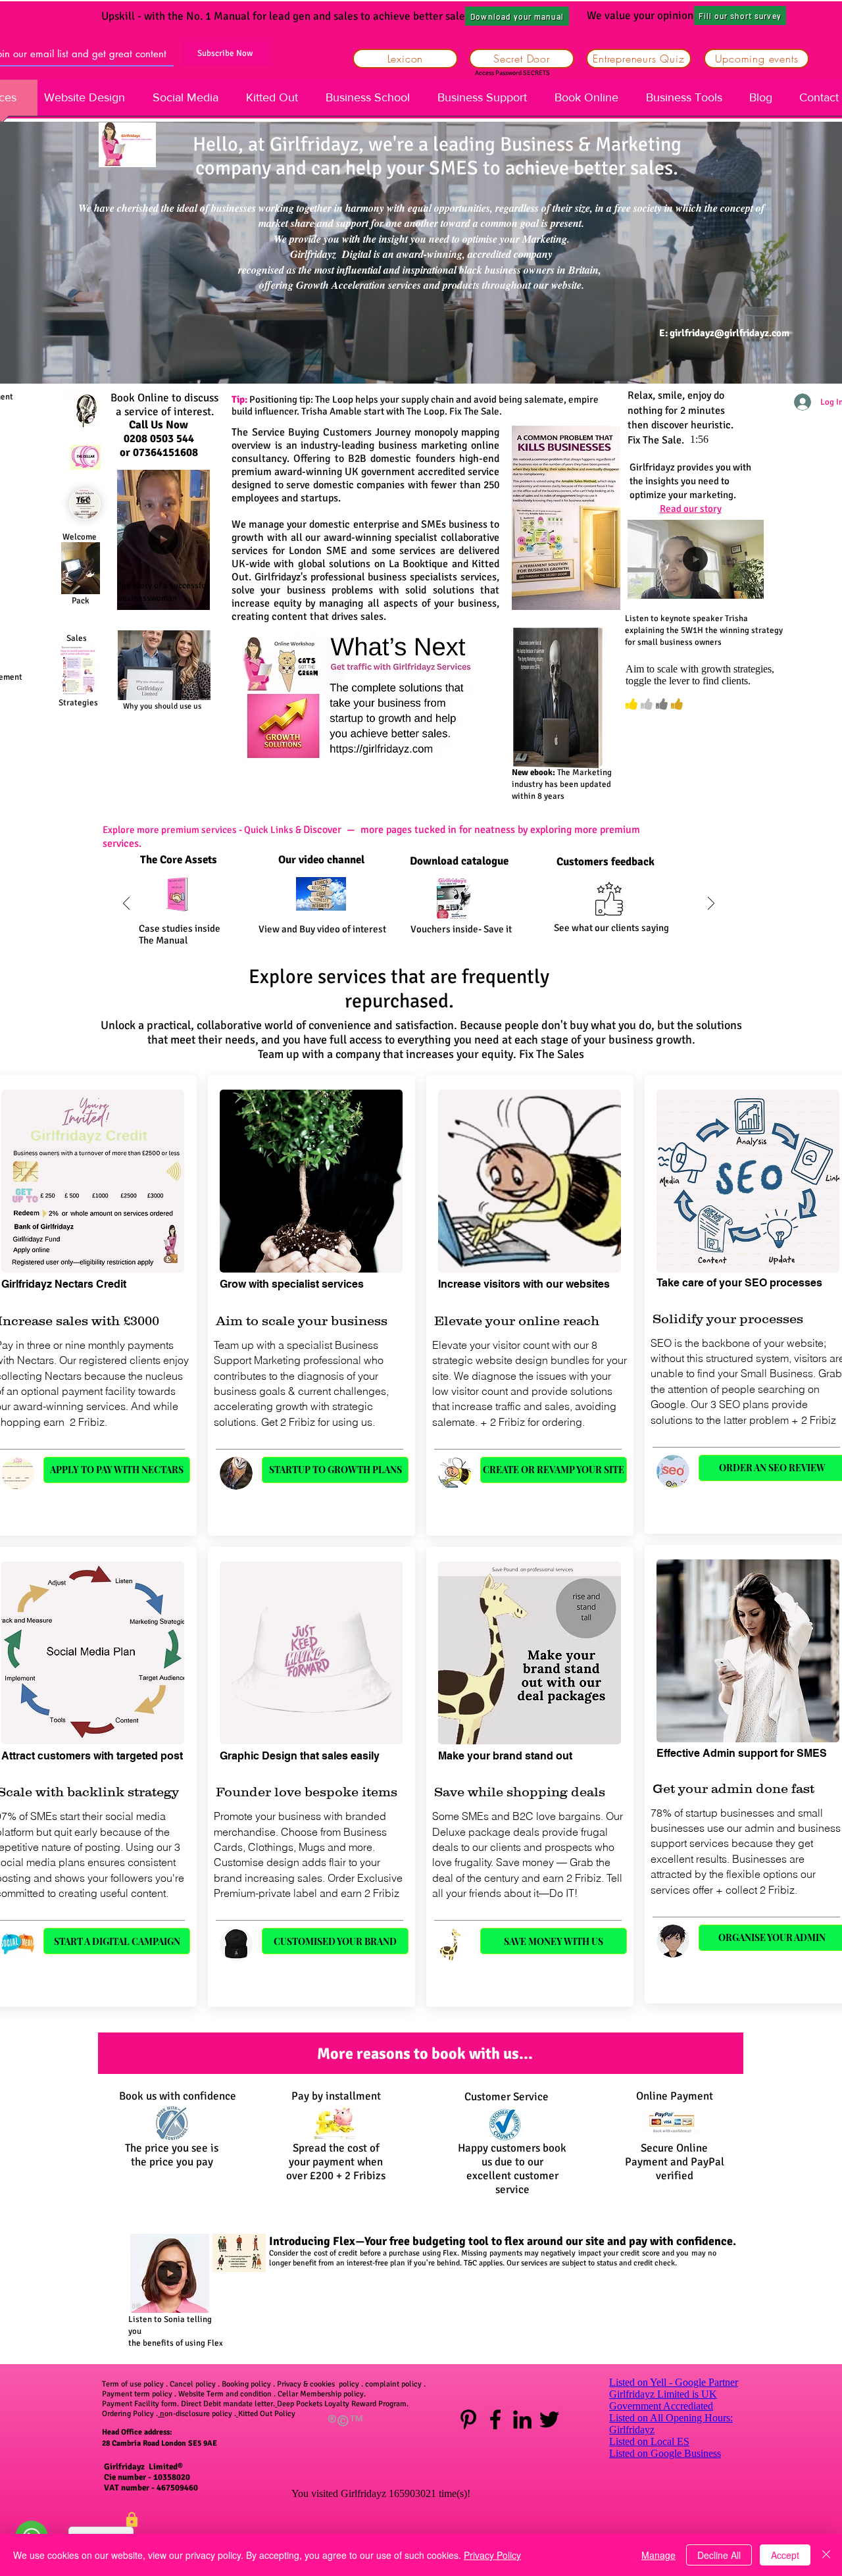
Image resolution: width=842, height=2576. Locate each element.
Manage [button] (658, 2555)
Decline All (719, 2555)
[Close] (826, 2555)
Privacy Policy (492, 2555)
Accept (785, 2555)
